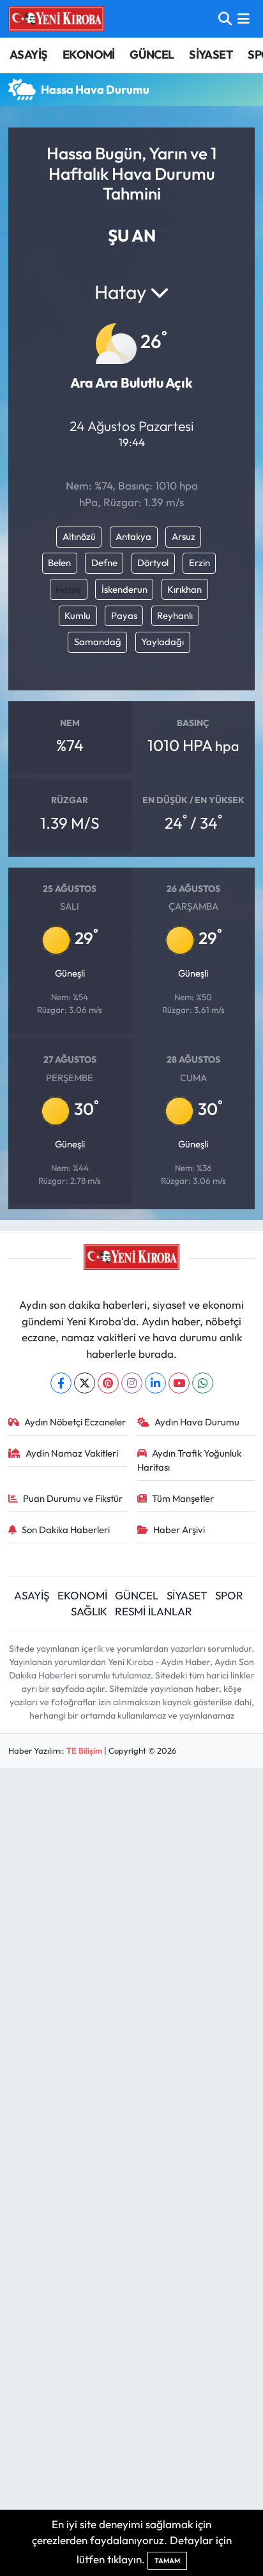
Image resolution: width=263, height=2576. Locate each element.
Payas (124, 615)
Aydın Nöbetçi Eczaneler (75, 1422)
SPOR (229, 1595)
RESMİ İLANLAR (154, 1611)
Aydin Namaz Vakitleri (72, 1453)
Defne (104, 563)
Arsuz (184, 536)
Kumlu (78, 615)
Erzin (199, 563)
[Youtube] (179, 1383)
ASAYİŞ (28, 55)
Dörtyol (153, 563)
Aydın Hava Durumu (197, 1422)
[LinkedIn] (155, 1383)
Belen (59, 563)
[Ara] (225, 19)
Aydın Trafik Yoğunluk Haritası (190, 1460)
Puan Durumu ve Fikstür (73, 1498)
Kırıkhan (184, 589)
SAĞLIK (89, 1611)
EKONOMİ (89, 55)
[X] (85, 1383)
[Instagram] (132, 1383)
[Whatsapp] (203, 1383)
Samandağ (98, 642)
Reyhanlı (175, 615)
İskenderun (124, 589)
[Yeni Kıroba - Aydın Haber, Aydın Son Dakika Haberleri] (56, 18)
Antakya (133, 536)
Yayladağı (162, 642)
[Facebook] (61, 1383)
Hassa (68, 589)
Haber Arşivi (179, 1530)
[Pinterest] (108, 1383)
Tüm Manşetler (183, 1498)
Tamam (167, 2561)
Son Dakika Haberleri (66, 1530)
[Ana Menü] (244, 19)
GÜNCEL (152, 55)
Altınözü (79, 536)
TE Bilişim (84, 1750)
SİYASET (211, 55)
